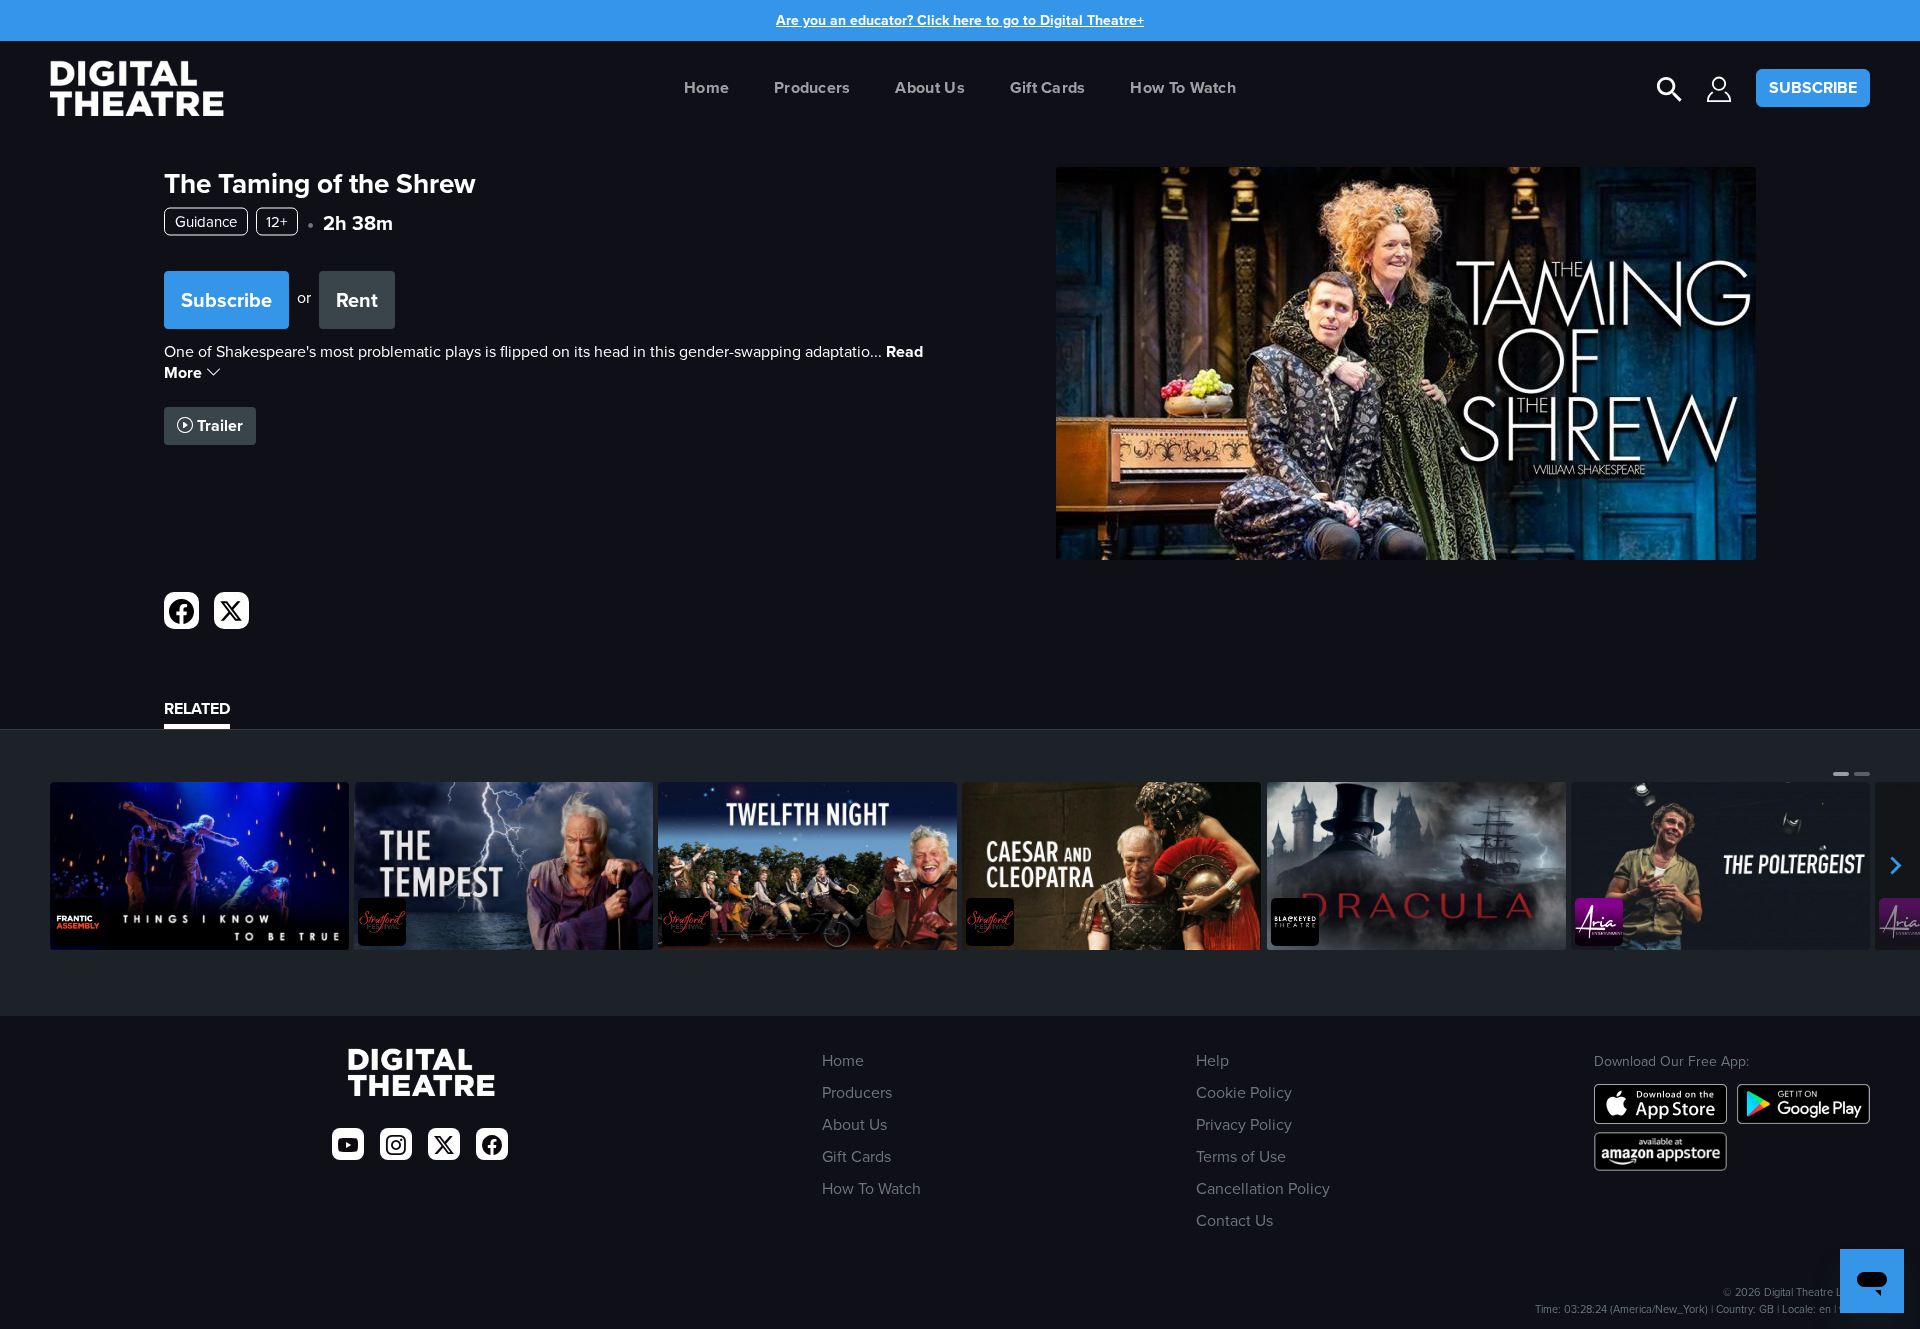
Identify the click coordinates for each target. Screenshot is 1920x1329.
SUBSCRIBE (1813, 87)
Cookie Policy (1244, 1092)
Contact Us (1234, 1220)
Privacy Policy (1244, 1124)
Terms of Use (1241, 1156)
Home (706, 87)
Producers (812, 87)
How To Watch (1183, 87)
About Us (929, 87)
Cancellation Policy (1263, 1188)
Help (1212, 1060)
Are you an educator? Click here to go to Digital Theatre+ (960, 20)
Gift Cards (1048, 87)
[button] (1841, 774)
